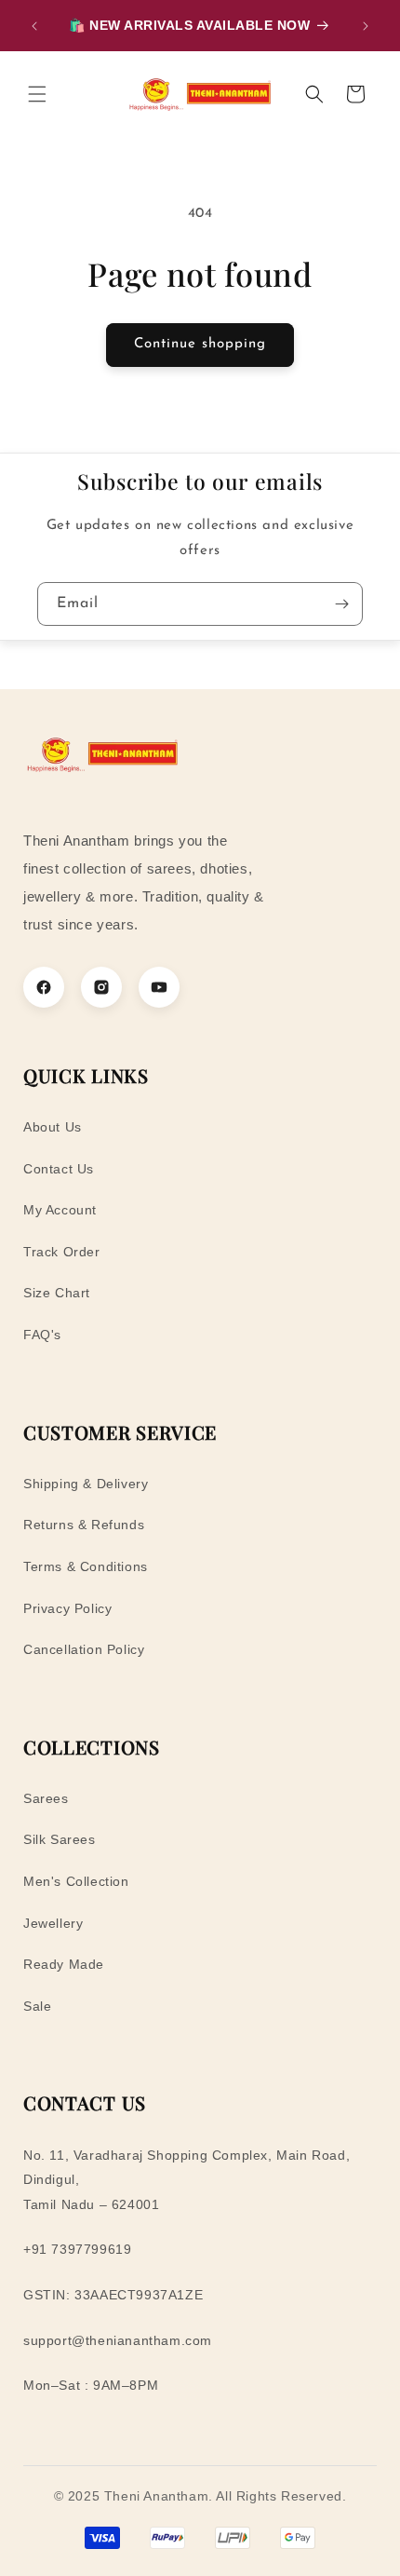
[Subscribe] (341, 604)
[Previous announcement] (34, 26)
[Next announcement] (366, 26)
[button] (37, 94)
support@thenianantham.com (118, 2340)
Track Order (62, 1252)
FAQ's (42, 1335)
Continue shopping (200, 344)
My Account (60, 1210)
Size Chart (57, 1293)
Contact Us (59, 1169)
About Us (53, 1127)
